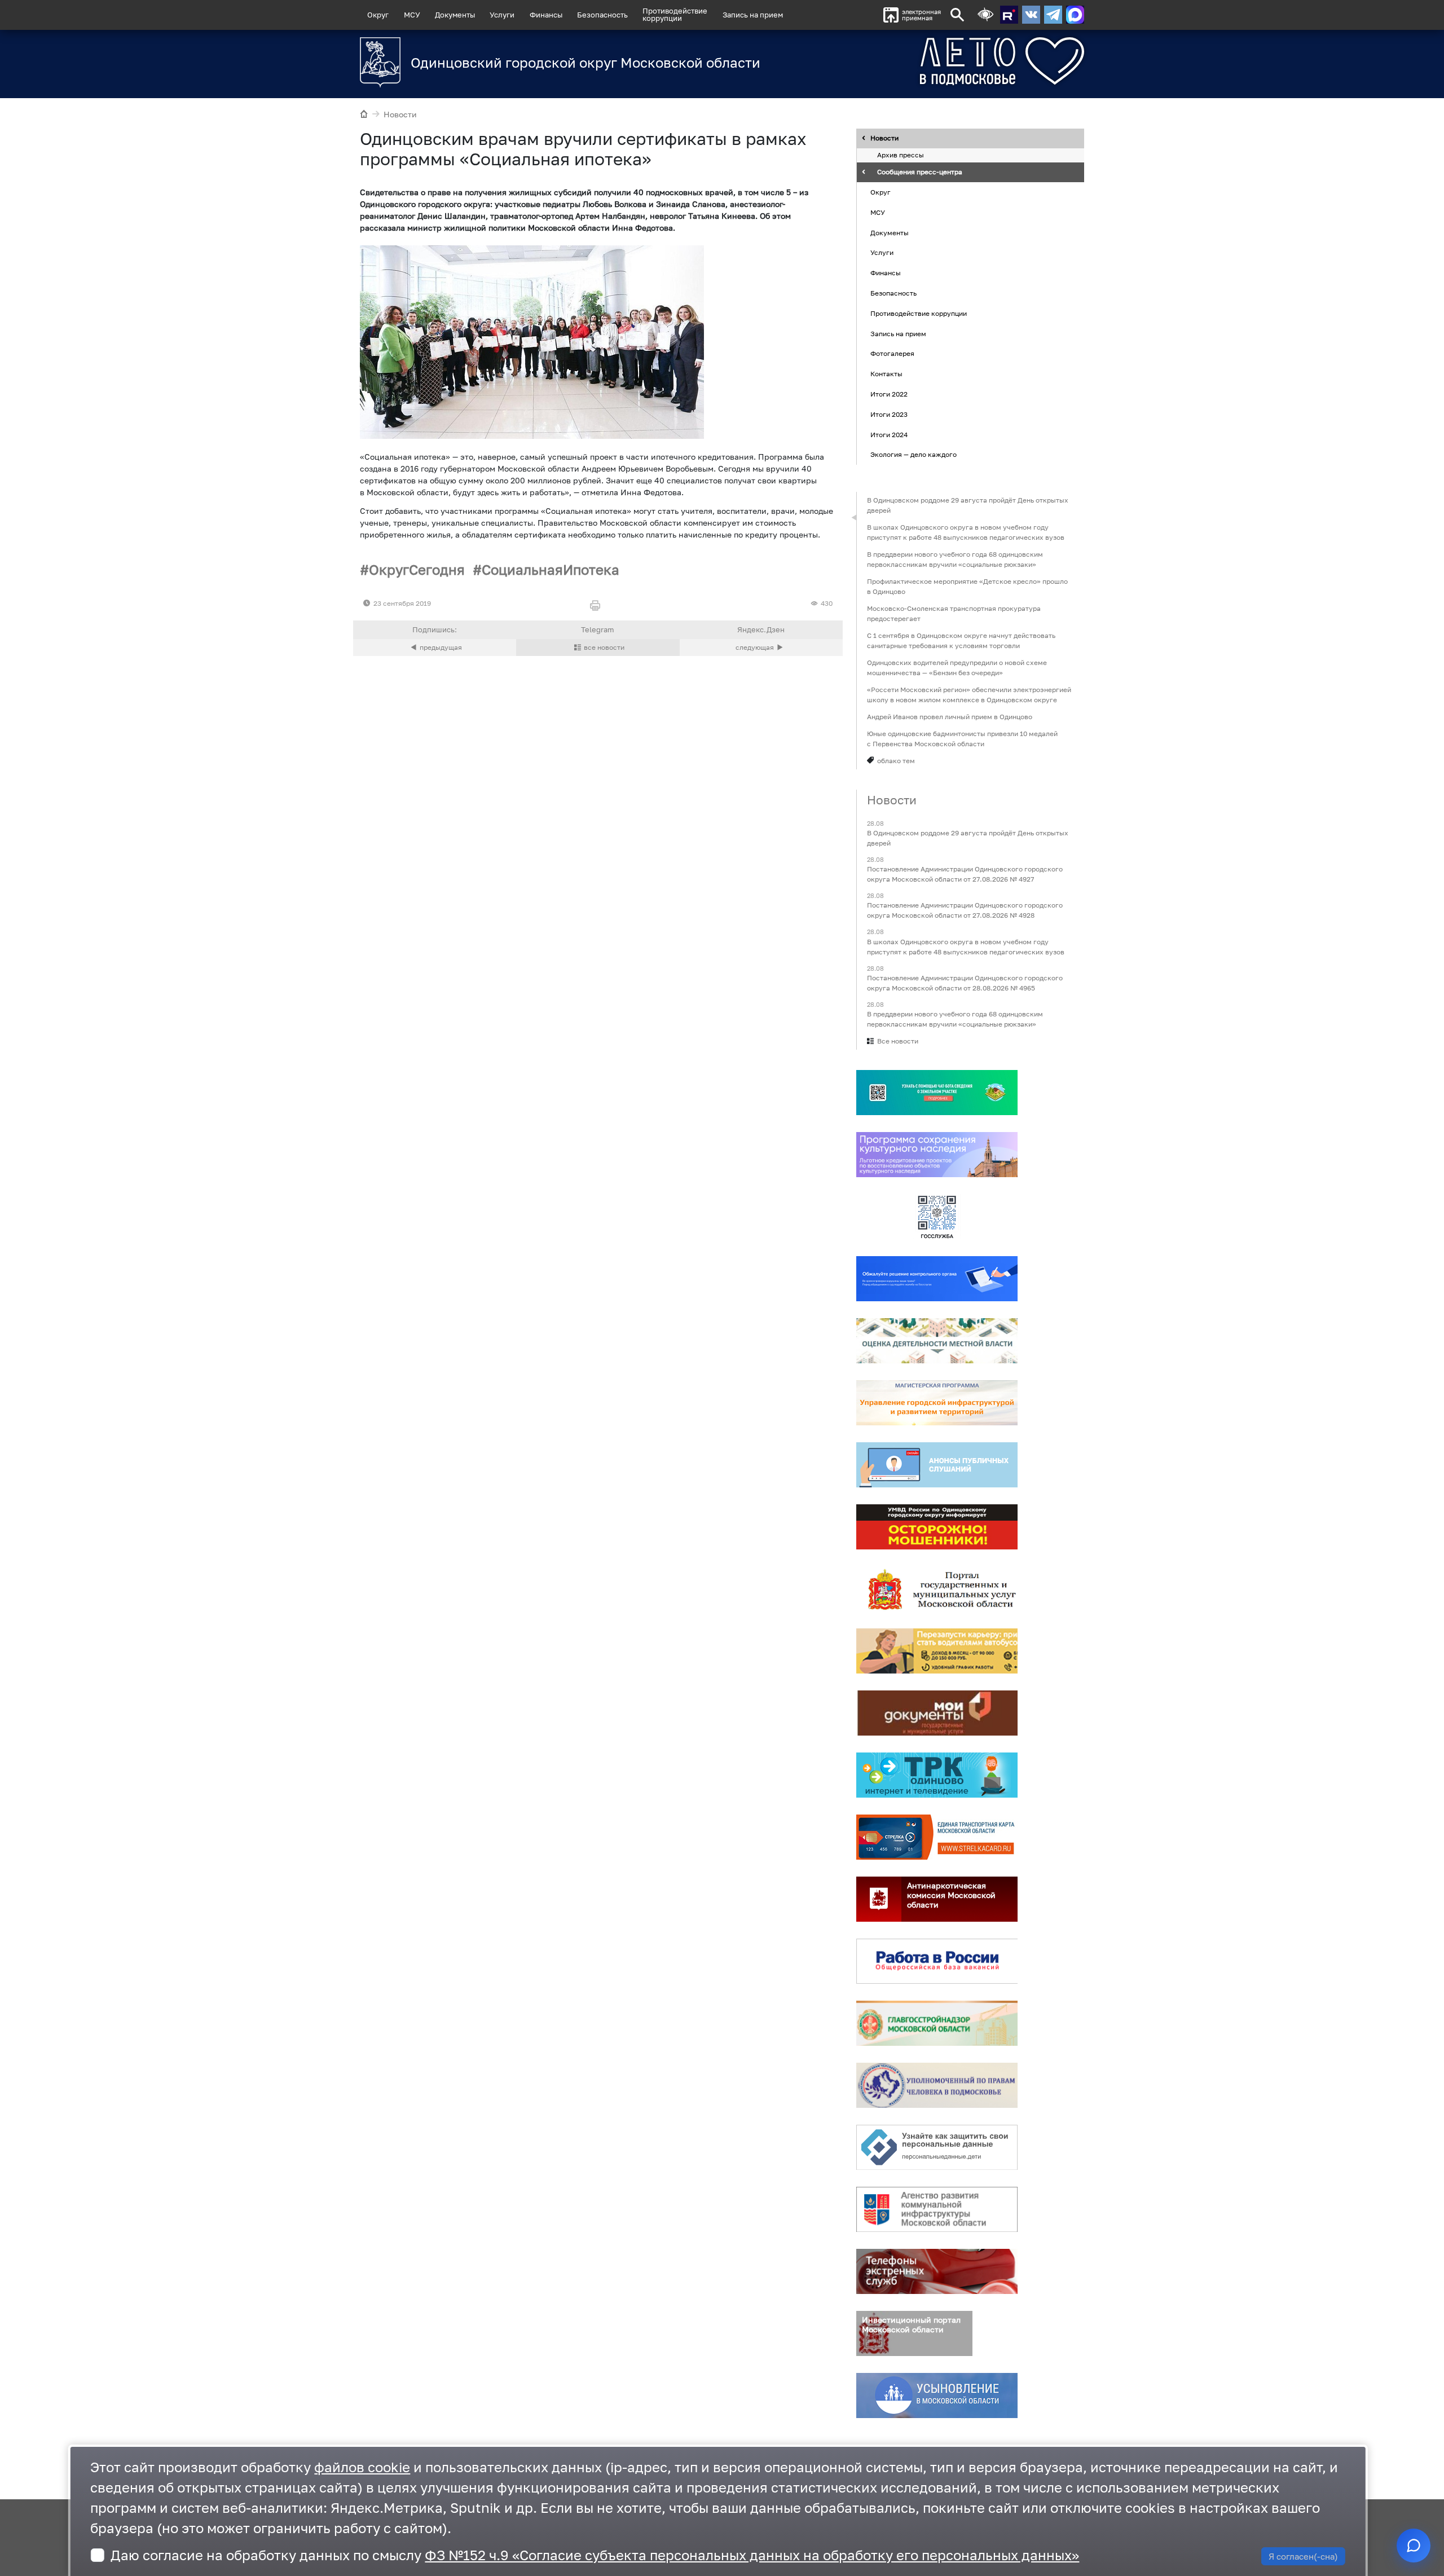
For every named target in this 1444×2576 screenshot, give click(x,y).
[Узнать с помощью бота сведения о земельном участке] (937, 1093)
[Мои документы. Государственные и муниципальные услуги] (937, 1713)
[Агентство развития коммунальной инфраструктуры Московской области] (937, 2209)
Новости (400, 114)
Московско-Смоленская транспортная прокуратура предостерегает (954, 613)
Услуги (502, 15)
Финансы (546, 15)
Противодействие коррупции (919, 313)
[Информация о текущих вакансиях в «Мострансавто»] (937, 1651)
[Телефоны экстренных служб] (937, 2271)
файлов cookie (362, 2467)
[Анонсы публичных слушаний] (937, 1465)
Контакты (886, 374)
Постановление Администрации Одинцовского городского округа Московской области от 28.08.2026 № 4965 (965, 983)
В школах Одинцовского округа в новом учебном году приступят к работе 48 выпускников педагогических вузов (966, 532)
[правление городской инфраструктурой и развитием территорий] (937, 1403)
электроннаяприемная (921, 15)
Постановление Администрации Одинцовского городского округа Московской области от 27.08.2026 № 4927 (965, 875)
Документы (455, 15)
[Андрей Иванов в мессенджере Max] (1075, 15)
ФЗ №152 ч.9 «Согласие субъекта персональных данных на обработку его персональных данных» (752, 2555)
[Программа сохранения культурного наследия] (937, 1155)
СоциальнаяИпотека (551, 569)
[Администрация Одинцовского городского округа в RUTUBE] (1009, 15)
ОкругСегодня (417, 569)
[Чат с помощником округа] (1414, 2546)
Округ (378, 15)
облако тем (896, 761)
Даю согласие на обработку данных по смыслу (595, 2555)
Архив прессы (901, 155)
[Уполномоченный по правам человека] (937, 2085)
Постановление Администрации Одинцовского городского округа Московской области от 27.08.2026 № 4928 (965, 911)
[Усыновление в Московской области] (937, 2396)
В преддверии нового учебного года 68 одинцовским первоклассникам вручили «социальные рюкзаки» (955, 559)
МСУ (412, 15)
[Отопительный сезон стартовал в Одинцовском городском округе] (761, 648)
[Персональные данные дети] (937, 2147)
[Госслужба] (937, 1217)
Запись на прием (753, 15)
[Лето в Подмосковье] (939, 61)
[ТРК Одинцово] (937, 1775)
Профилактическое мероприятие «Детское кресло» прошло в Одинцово (967, 586)
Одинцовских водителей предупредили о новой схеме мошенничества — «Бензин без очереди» (957, 668)
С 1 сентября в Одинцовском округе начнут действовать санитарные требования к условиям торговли (961, 640)
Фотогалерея (892, 354)
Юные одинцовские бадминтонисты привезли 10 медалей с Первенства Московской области (962, 739)
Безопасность (602, 15)
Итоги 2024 (889, 435)
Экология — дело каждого (913, 455)
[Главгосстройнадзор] (937, 2023)
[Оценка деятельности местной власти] (937, 1341)
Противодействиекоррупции (675, 14)
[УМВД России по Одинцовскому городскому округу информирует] (937, 1527)
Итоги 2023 (889, 414)
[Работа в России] (937, 1961)
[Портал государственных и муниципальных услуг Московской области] (937, 1589)
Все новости (898, 1041)
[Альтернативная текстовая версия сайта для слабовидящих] (985, 15)
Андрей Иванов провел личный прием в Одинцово (950, 717)
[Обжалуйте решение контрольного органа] (937, 1279)
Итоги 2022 (889, 394)
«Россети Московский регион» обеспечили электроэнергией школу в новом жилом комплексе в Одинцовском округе (969, 695)
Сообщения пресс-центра (920, 172)
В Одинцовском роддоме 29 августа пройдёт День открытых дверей (968, 505)
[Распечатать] (598, 606)
